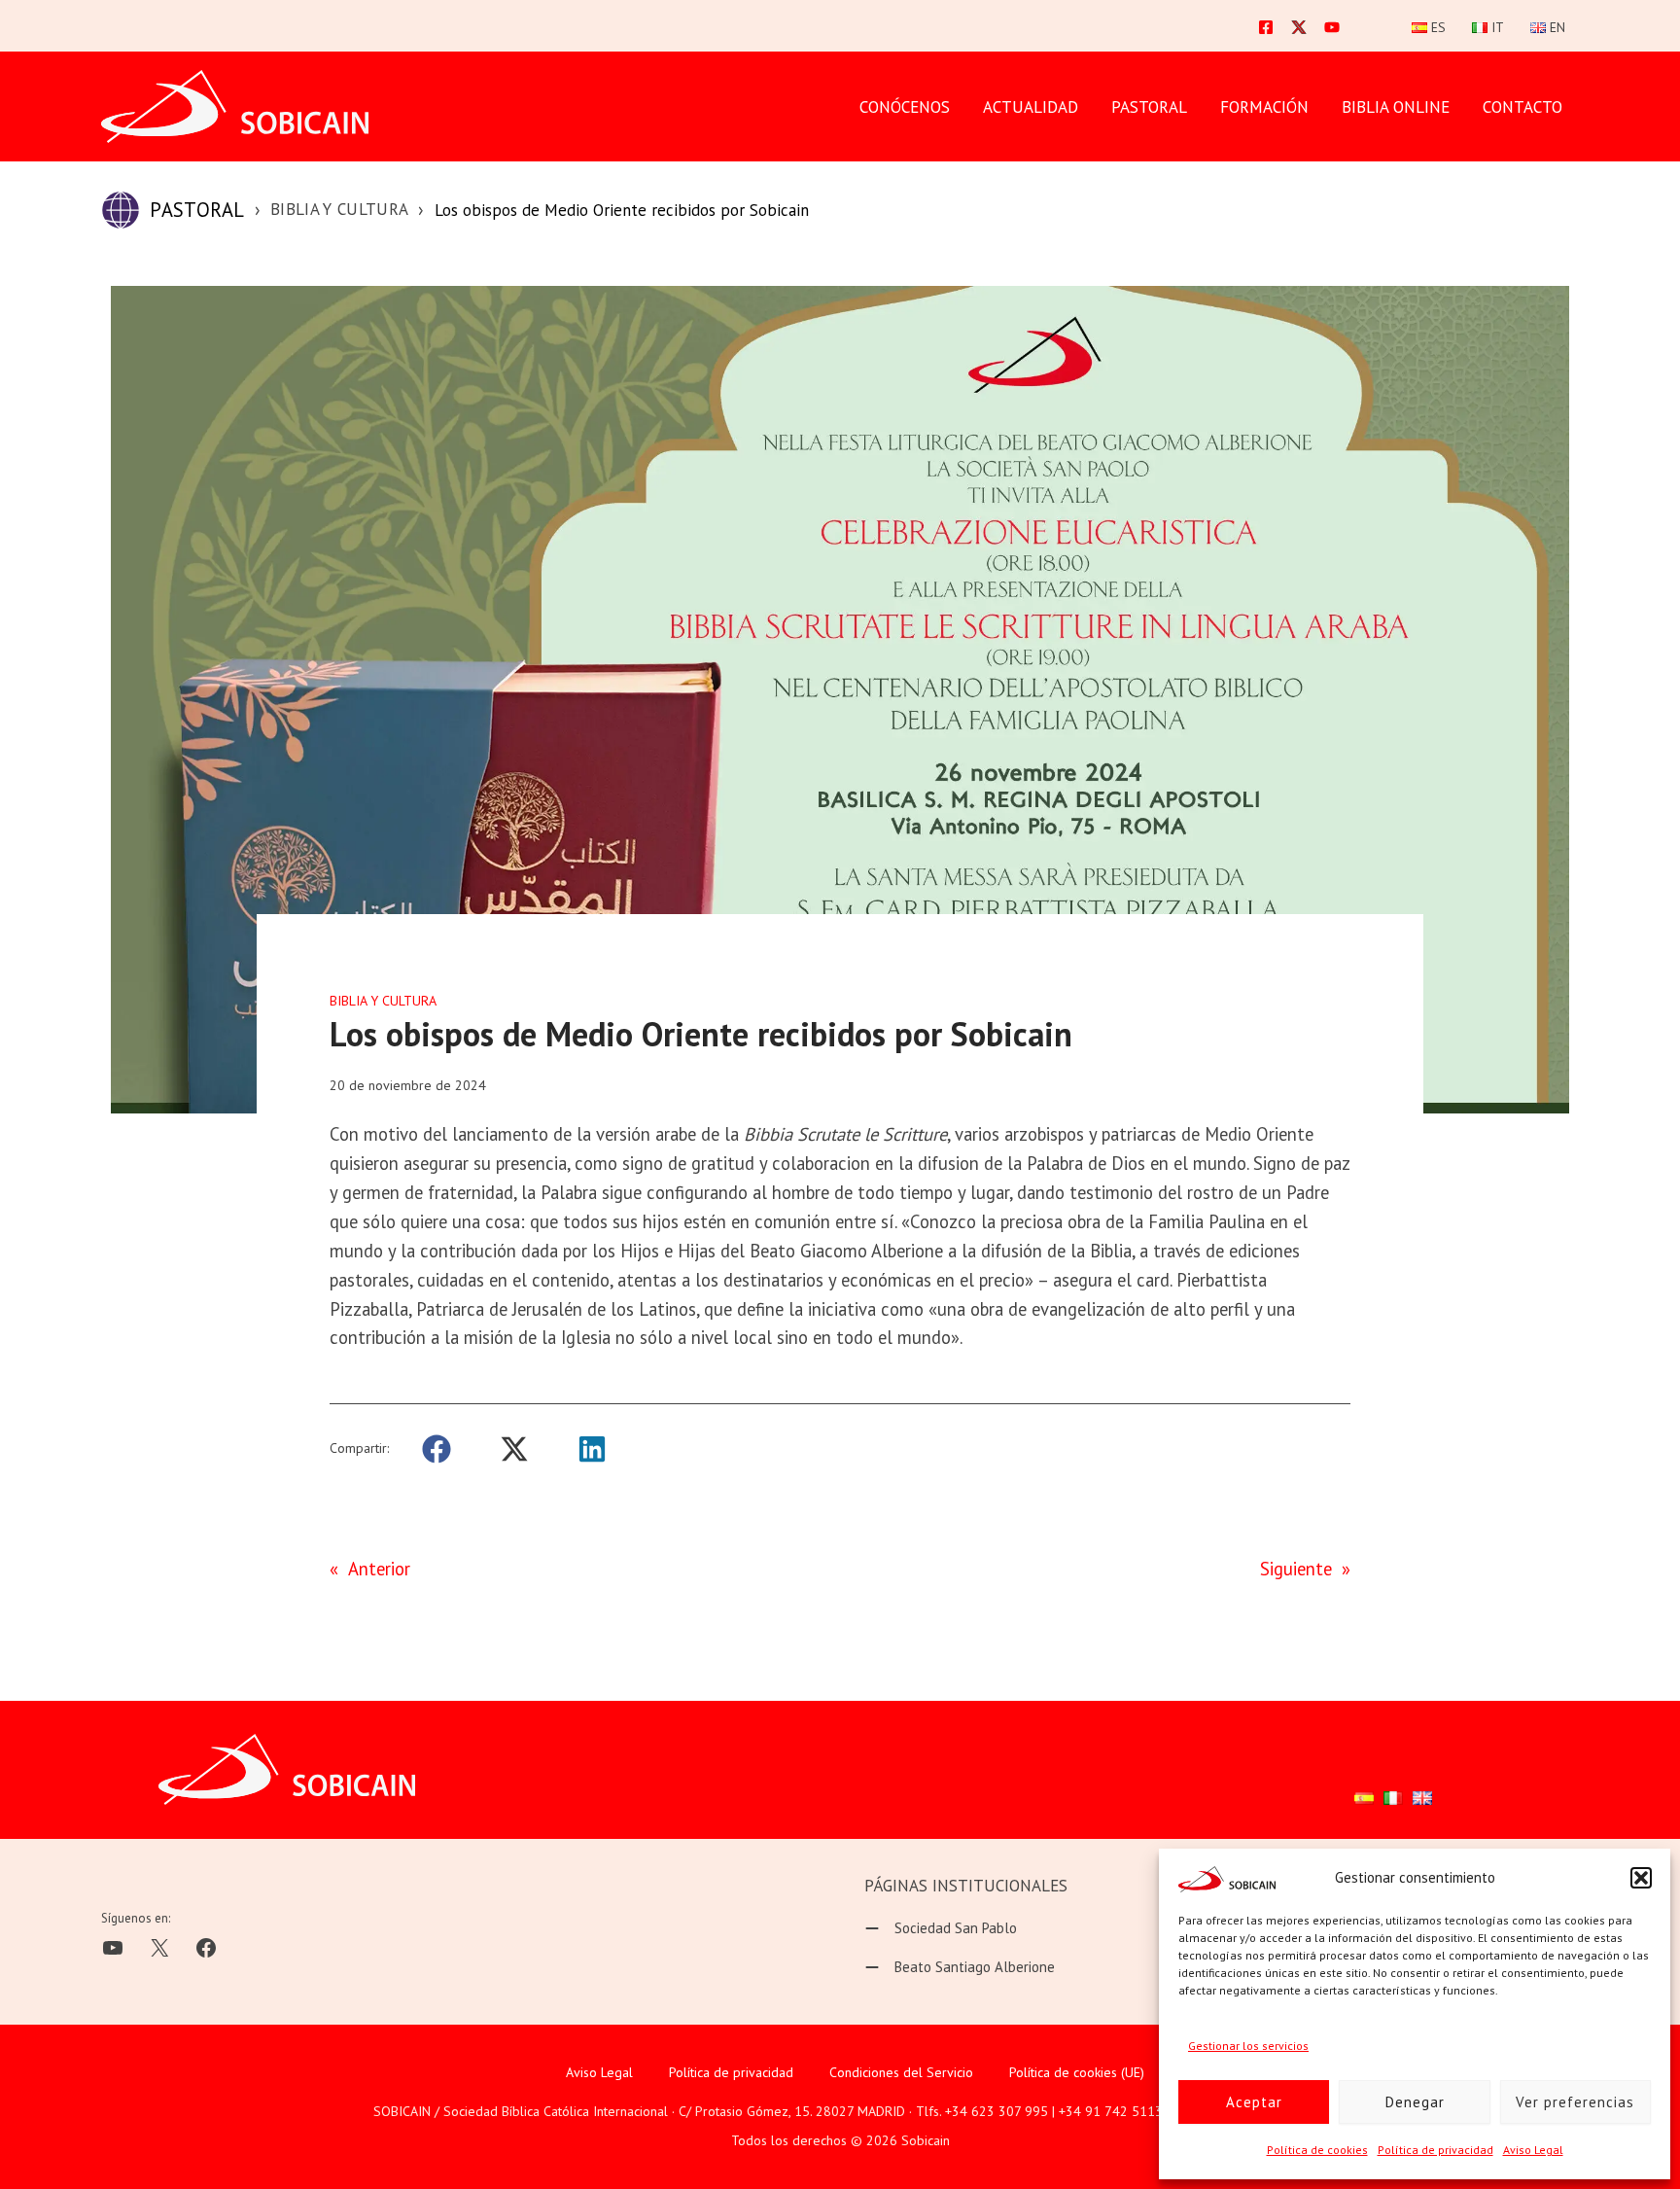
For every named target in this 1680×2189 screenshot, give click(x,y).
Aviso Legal (1533, 2150)
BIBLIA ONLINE (1396, 107)
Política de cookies (1317, 2150)
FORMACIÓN (1264, 107)
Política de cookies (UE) (1077, 2072)
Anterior (379, 1569)
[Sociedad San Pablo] (941, 1928)
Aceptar (1254, 2102)
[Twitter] (1299, 27)
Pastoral (197, 210)
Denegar (1415, 2102)
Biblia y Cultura (339, 209)
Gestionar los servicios (1248, 2046)
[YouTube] (1332, 27)
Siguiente (1296, 1569)
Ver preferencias (1575, 2102)
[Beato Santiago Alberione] (960, 1967)
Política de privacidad (1435, 2150)
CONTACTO (1522, 107)
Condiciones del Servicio (901, 2072)
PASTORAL (1149, 107)
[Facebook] (1266, 27)
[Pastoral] (121, 210)
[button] (1641, 1878)
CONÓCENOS (905, 107)
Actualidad (1031, 107)
